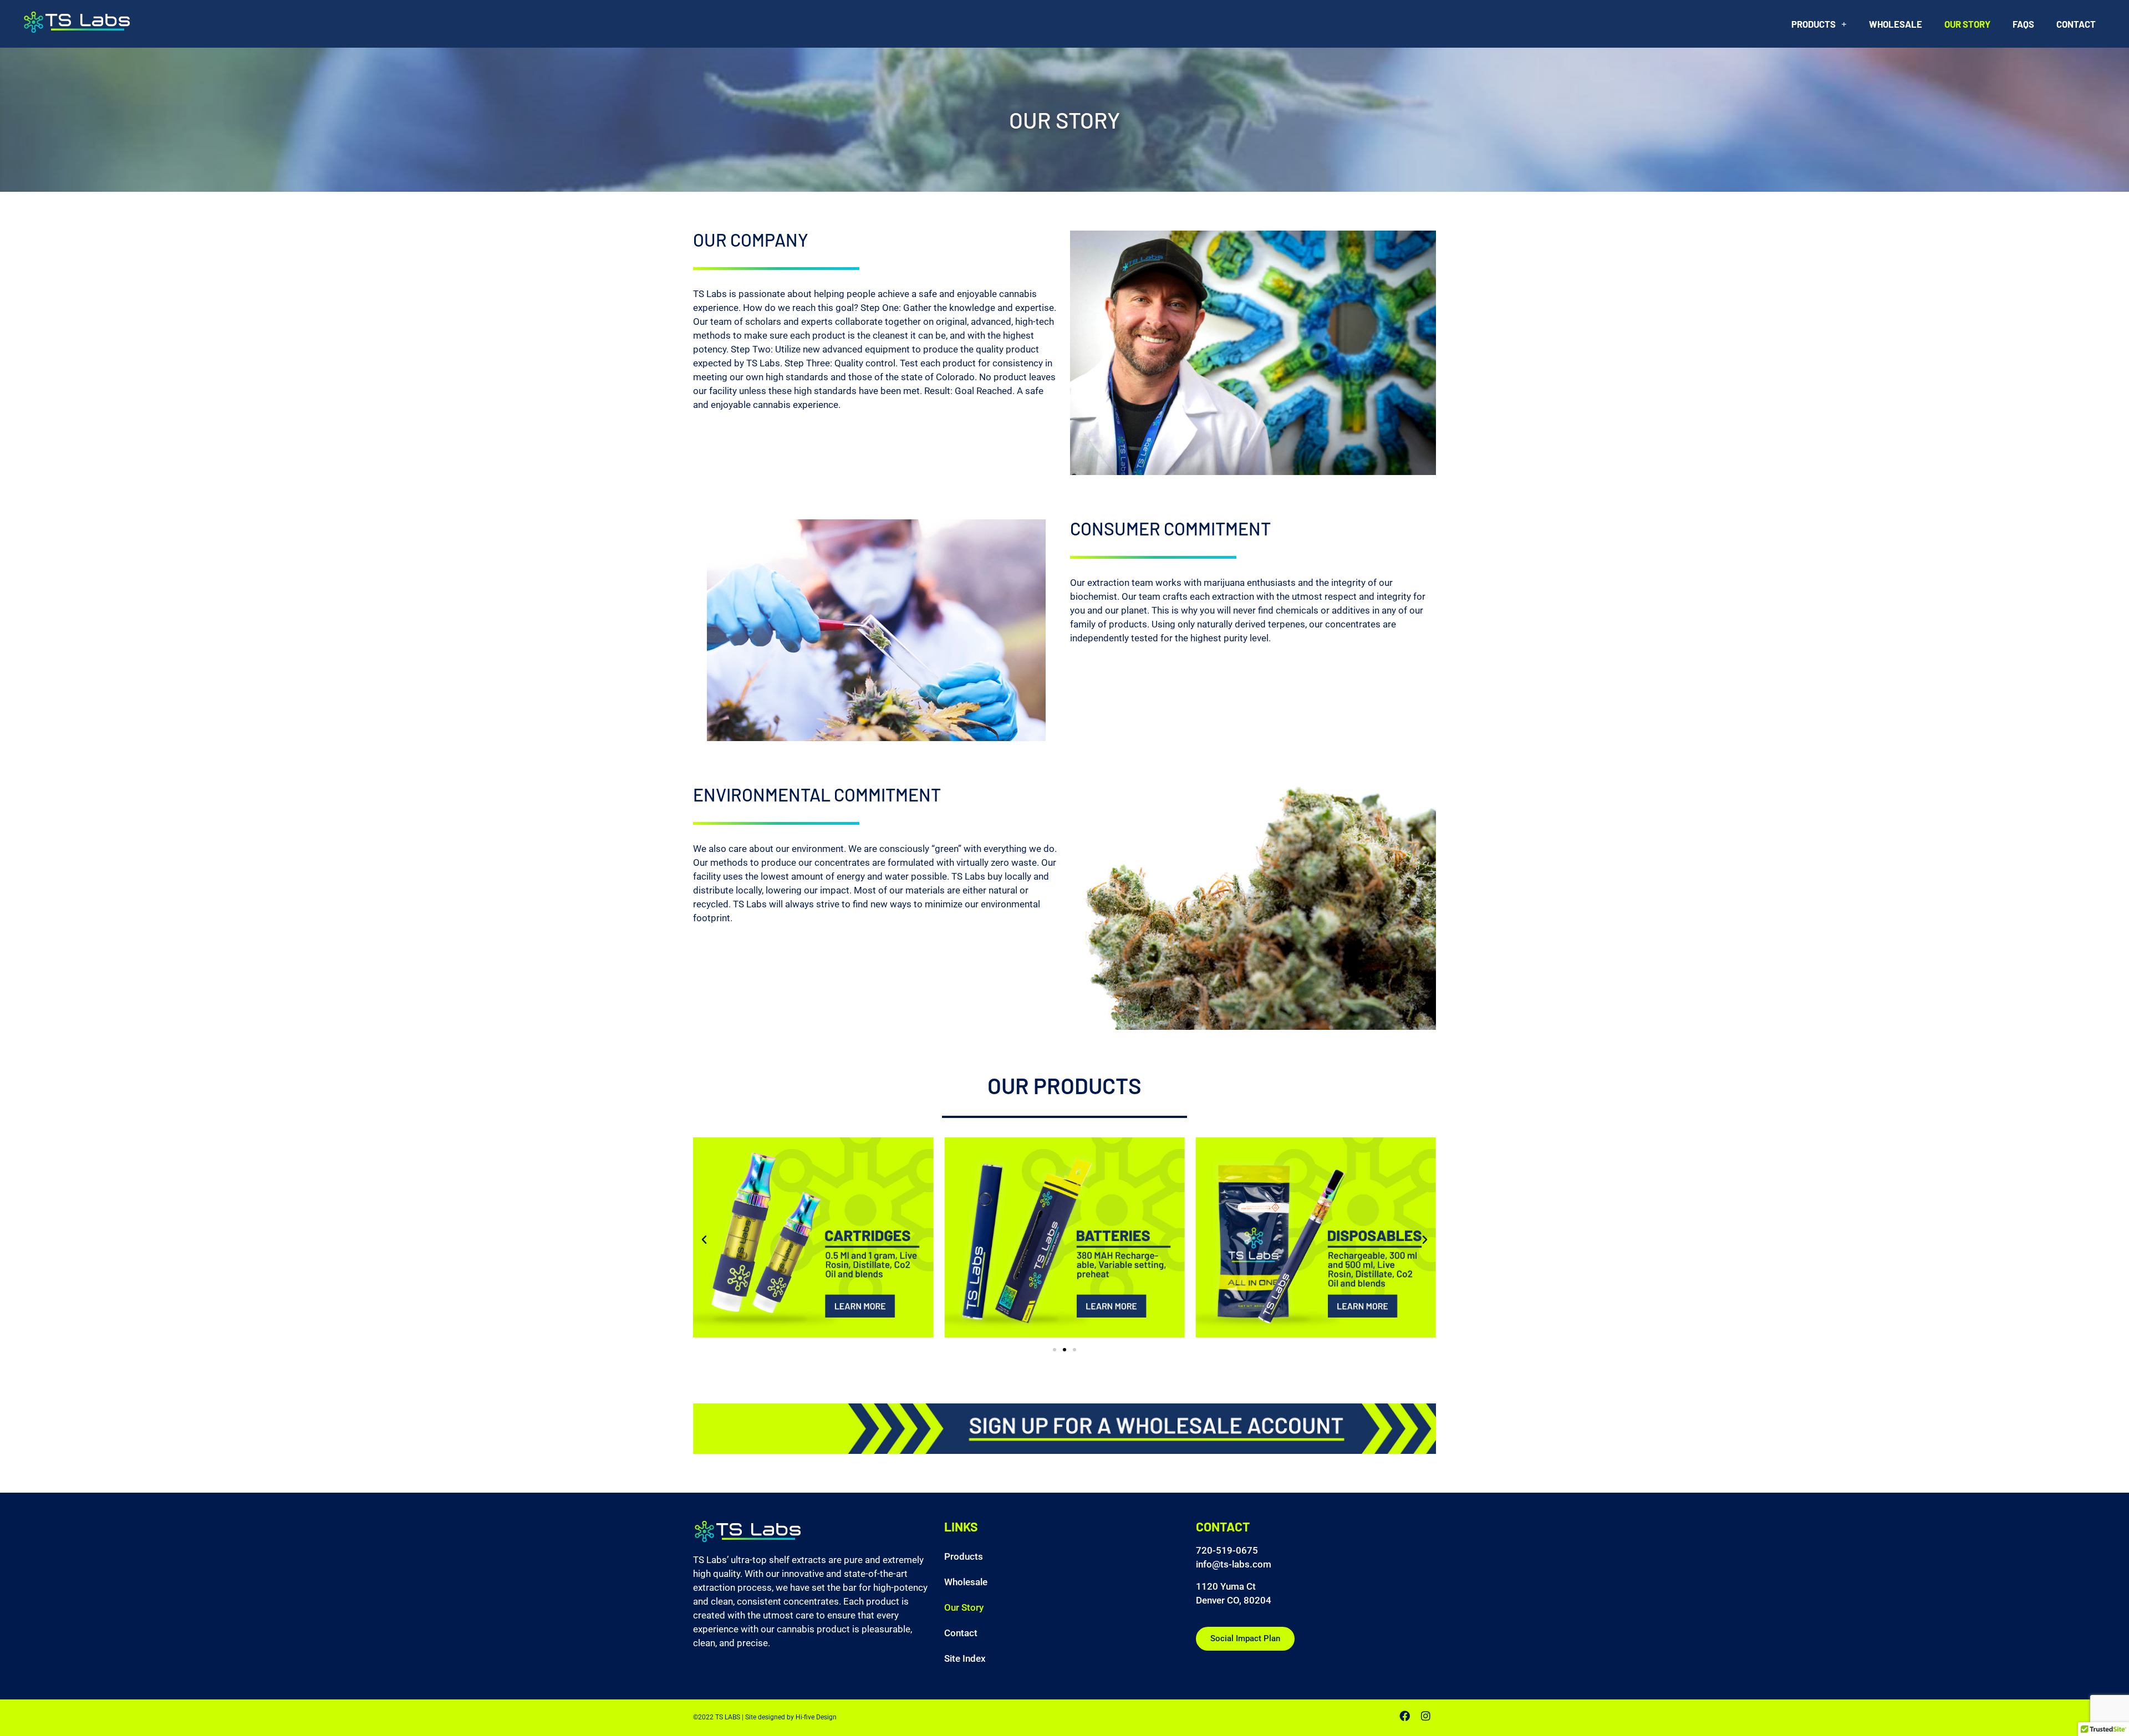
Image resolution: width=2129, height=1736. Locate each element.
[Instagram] (1425, 1715)
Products (1814, 24)
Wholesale (1896, 24)
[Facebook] (1404, 1715)
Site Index (965, 1659)
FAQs (2023, 24)
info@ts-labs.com (1234, 1564)
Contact (2076, 24)
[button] (704, 1240)
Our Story (1967, 24)
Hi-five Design (816, 1717)
